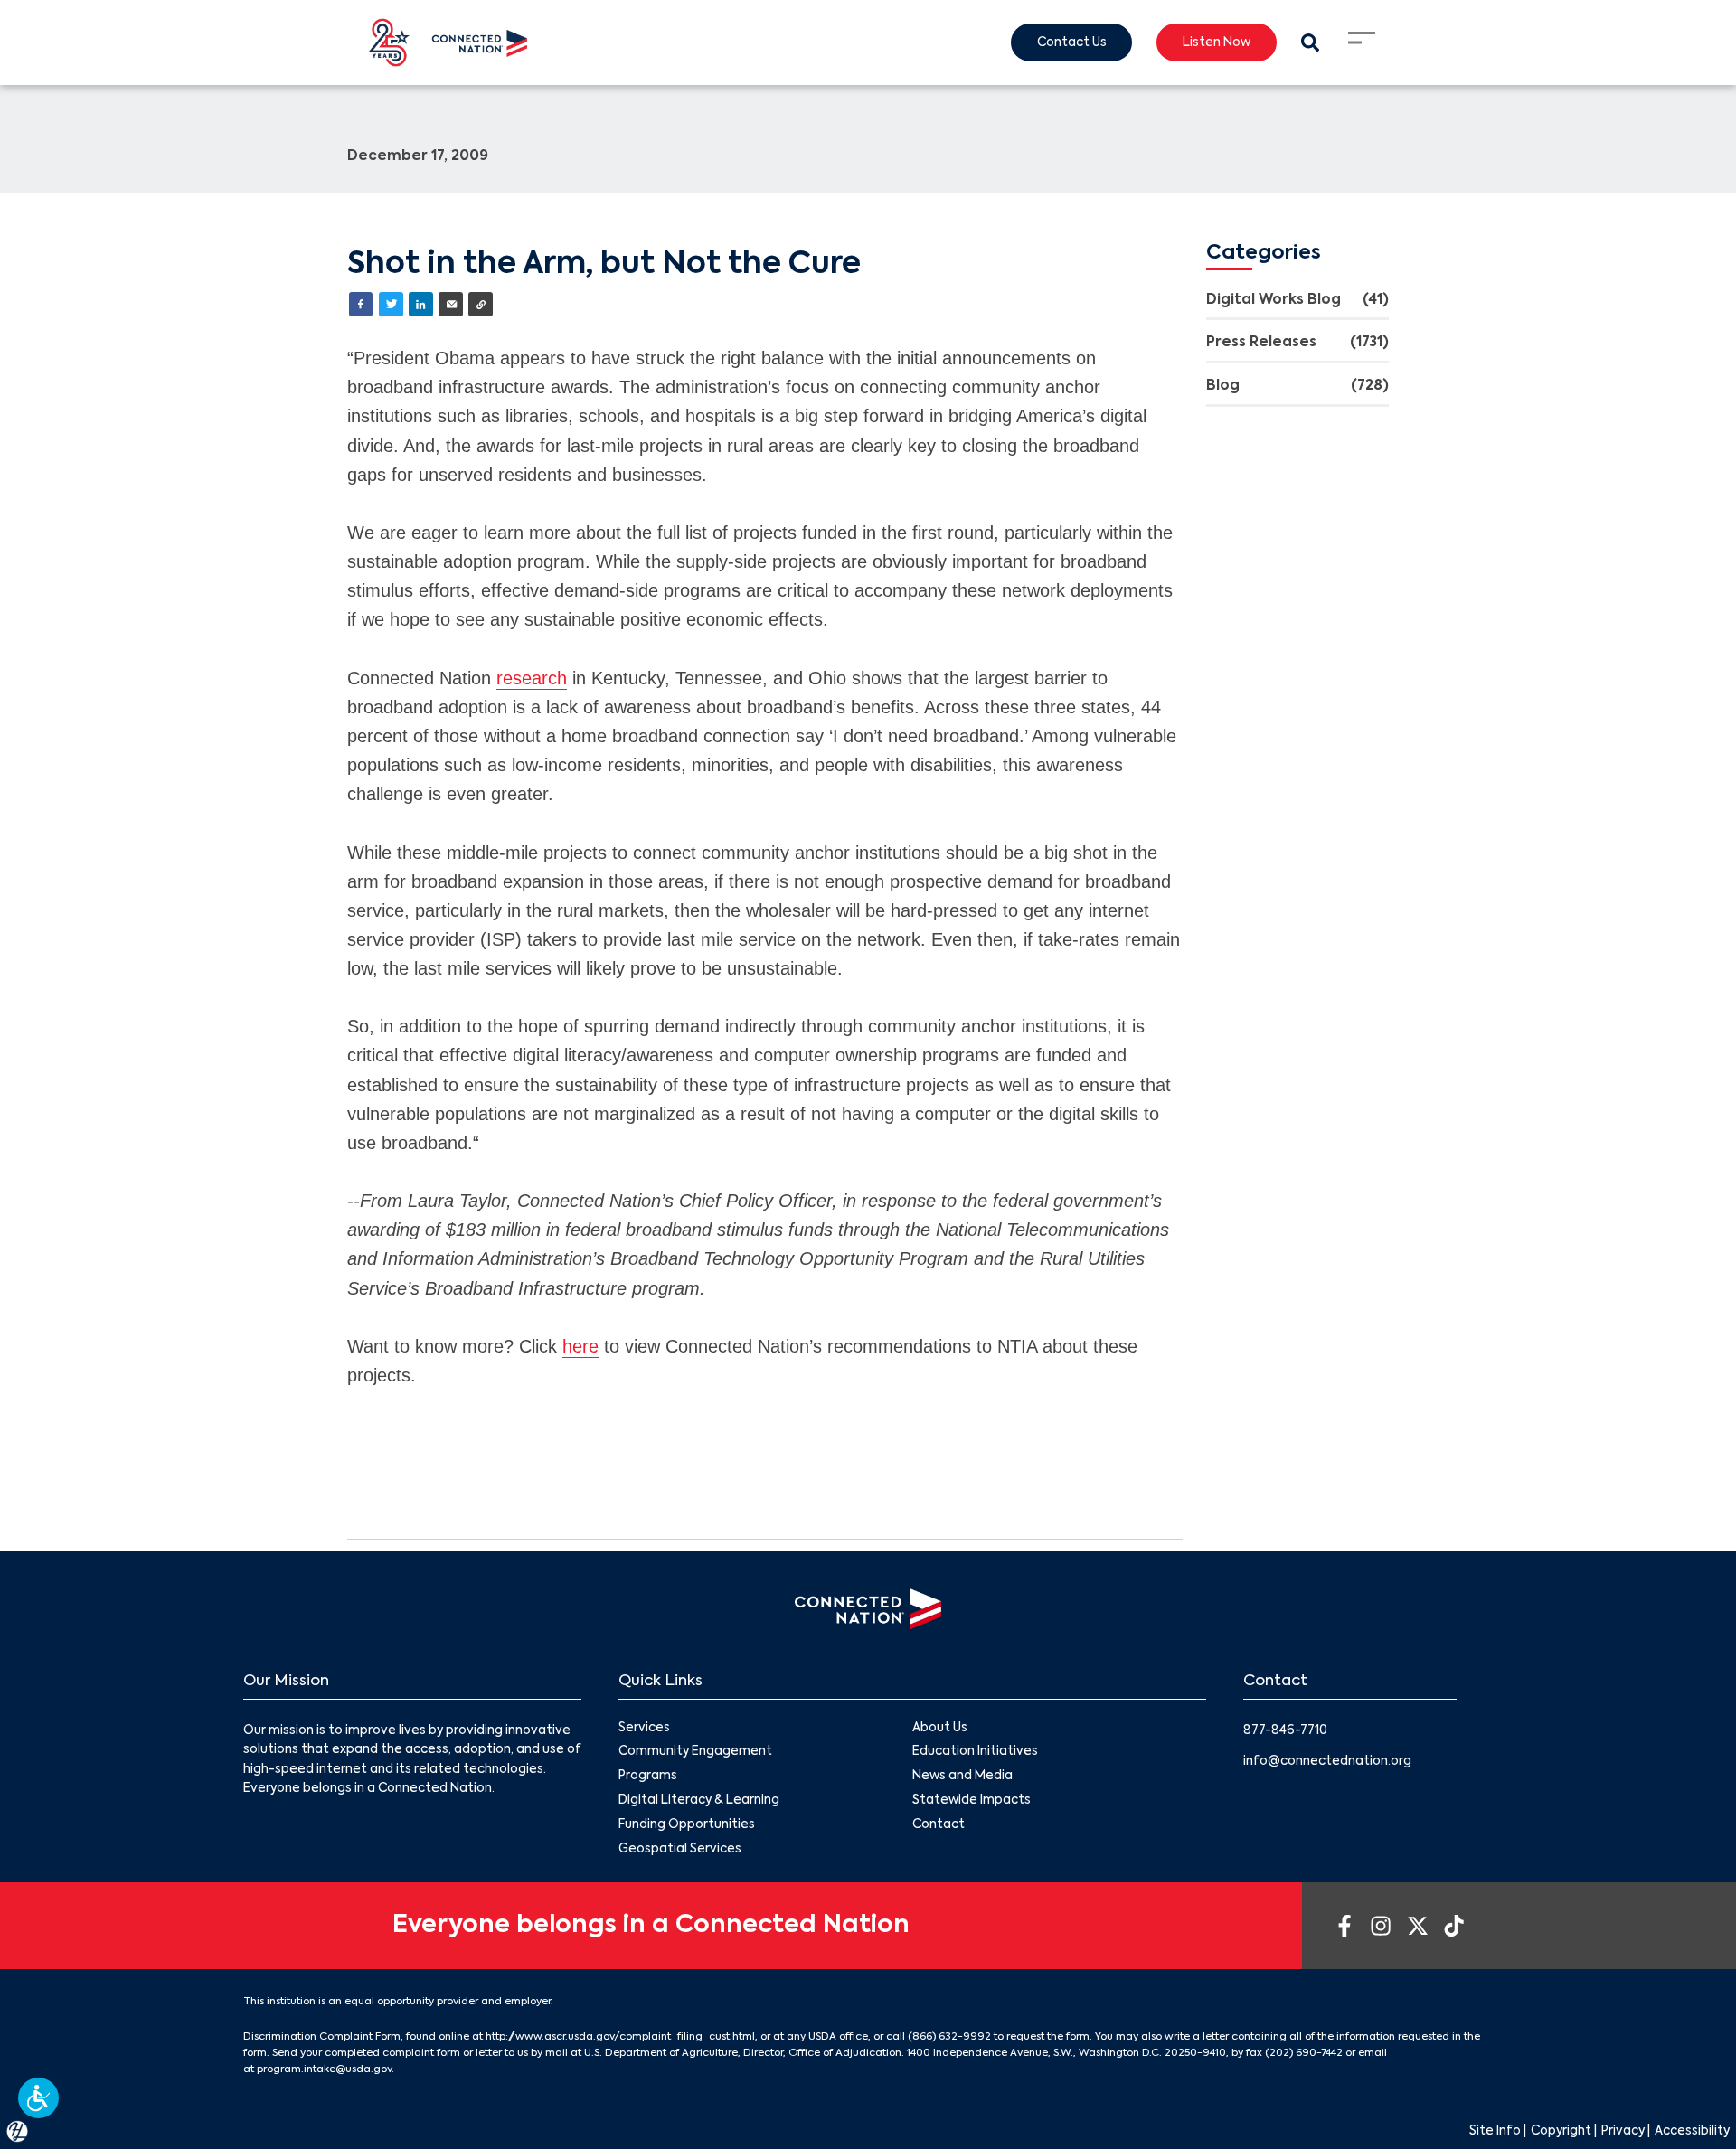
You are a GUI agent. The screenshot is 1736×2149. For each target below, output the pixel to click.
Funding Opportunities (687, 1825)
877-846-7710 (1285, 1731)
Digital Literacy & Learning (699, 1800)
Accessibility (1692, 2131)
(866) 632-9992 (949, 2037)
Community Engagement (695, 1752)
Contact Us (1072, 43)
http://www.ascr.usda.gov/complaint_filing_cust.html (620, 2037)
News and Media (962, 1776)
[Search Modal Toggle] (1310, 43)
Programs (648, 1776)
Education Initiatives (975, 1752)
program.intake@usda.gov (324, 2069)
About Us (940, 1728)
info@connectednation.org (1327, 1762)
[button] (38, 2098)
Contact (939, 1825)
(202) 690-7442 (1304, 2053)
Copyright (1561, 2131)
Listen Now (1217, 43)
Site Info (1495, 2131)
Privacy (1623, 2131)
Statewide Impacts (972, 1800)
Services (644, 1728)
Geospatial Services (680, 1849)
